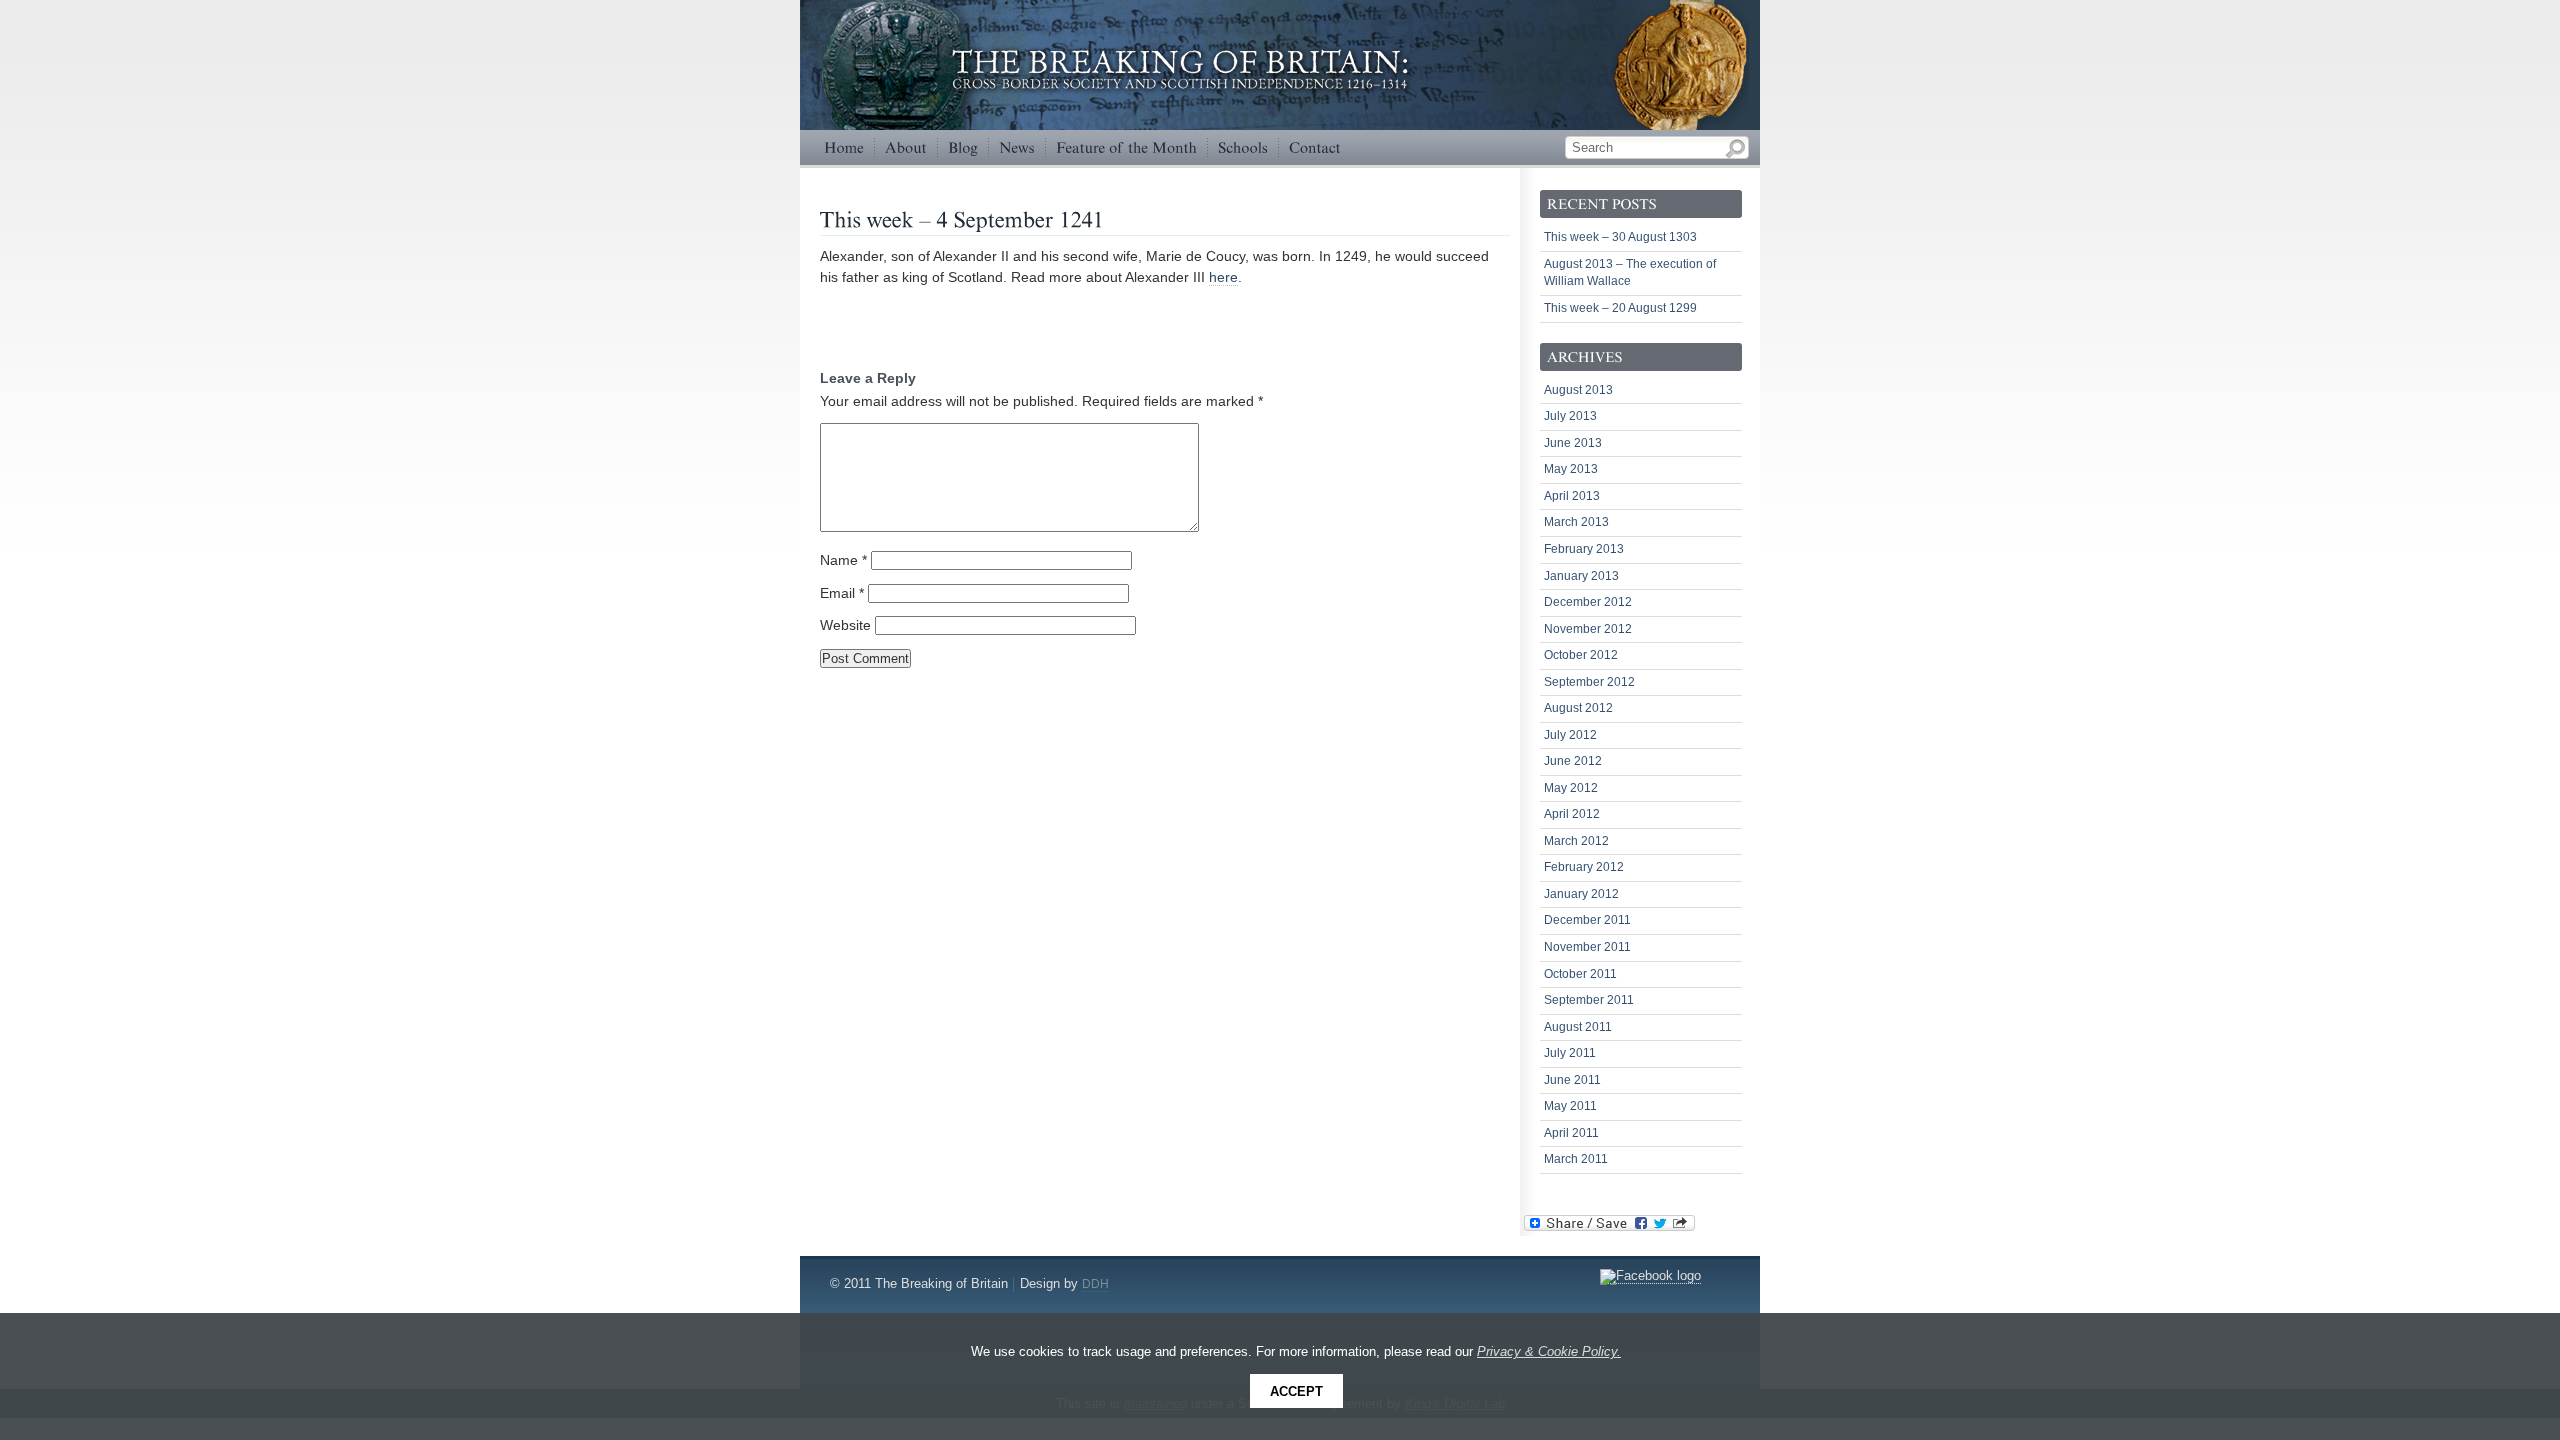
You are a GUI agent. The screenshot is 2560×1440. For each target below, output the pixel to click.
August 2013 (1578, 390)
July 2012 (1570, 735)
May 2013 (1571, 469)
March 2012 (1576, 841)
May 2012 (1571, 788)
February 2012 (1584, 867)
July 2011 (1570, 1053)
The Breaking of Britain (1680, 75)
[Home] (844, 147)
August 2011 (1578, 1027)
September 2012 (1589, 682)
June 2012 (1573, 761)
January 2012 (1581, 894)
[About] (906, 147)
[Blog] (963, 147)
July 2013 (1570, 416)
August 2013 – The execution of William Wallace (1630, 273)
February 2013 (1584, 549)
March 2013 (1576, 522)
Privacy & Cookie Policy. (1549, 1351)
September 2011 (1589, 1000)
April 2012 (1572, 814)
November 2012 (1588, 629)
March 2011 (1576, 1159)
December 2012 (1588, 602)
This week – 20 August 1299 (1620, 308)
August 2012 (1578, 708)
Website (845, 625)
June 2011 (1572, 1080)
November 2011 (1587, 947)
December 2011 (1587, 920)
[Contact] (1315, 147)
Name (843, 560)
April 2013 (1572, 496)
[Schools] (1243, 147)
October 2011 (1580, 974)
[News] (1017, 147)
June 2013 (1573, 443)
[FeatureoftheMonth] (1126, 147)
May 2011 (1570, 1106)
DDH (1095, 1284)
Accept (1296, 1391)
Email (842, 593)
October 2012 (1581, 655)
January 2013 (1581, 576)
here (1223, 277)
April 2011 (1571, 1133)
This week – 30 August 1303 (1620, 237)
